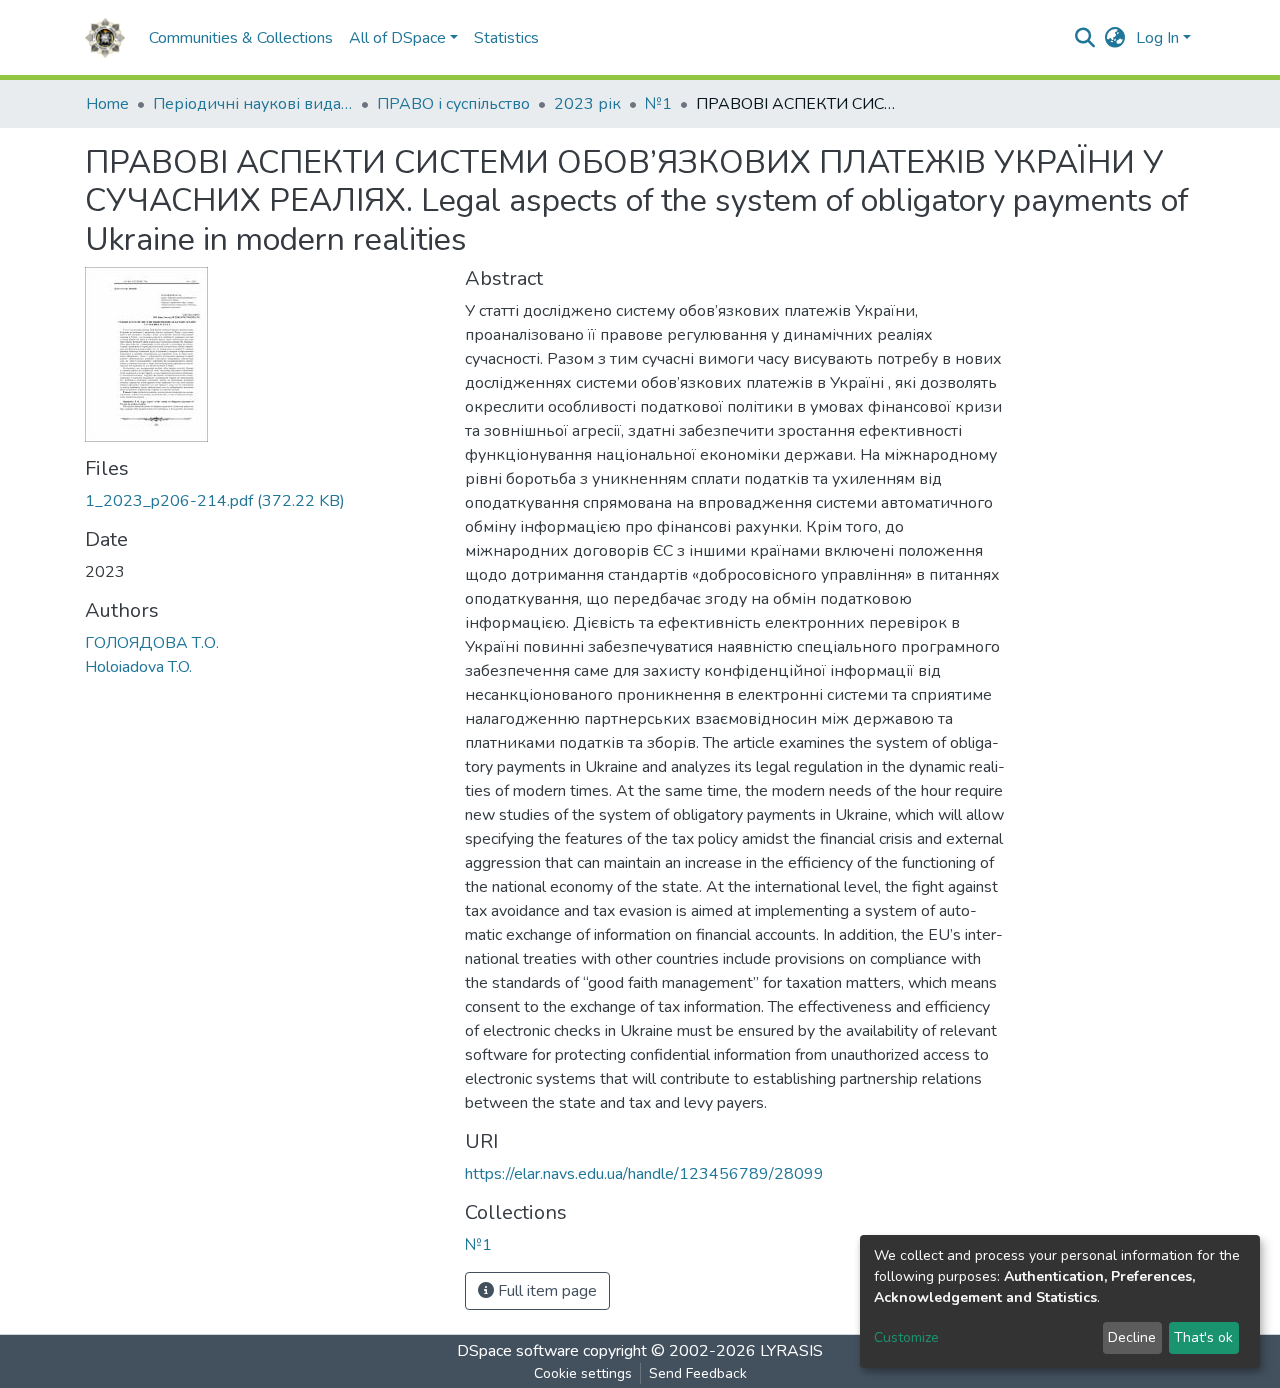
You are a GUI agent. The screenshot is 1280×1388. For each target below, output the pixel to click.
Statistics (506, 38)
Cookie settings (583, 1373)
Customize (906, 1337)
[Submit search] (1085, 38)
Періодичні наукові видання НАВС (253, 104)
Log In (1157, 38)
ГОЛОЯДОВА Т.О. (152, 643)
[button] (1115, 38)
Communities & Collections (241, 38)
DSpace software (518, 1351)
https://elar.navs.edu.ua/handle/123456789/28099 (644, 1174)
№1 (658, 104)
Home (107, 104)
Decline (1132, 1337)
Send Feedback (698, 1373)
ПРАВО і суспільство (453, 104)
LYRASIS (791, 1351)
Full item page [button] (545, 1291)
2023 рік (587, 104)
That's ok (1203, 1337)
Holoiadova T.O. (138, 667)
